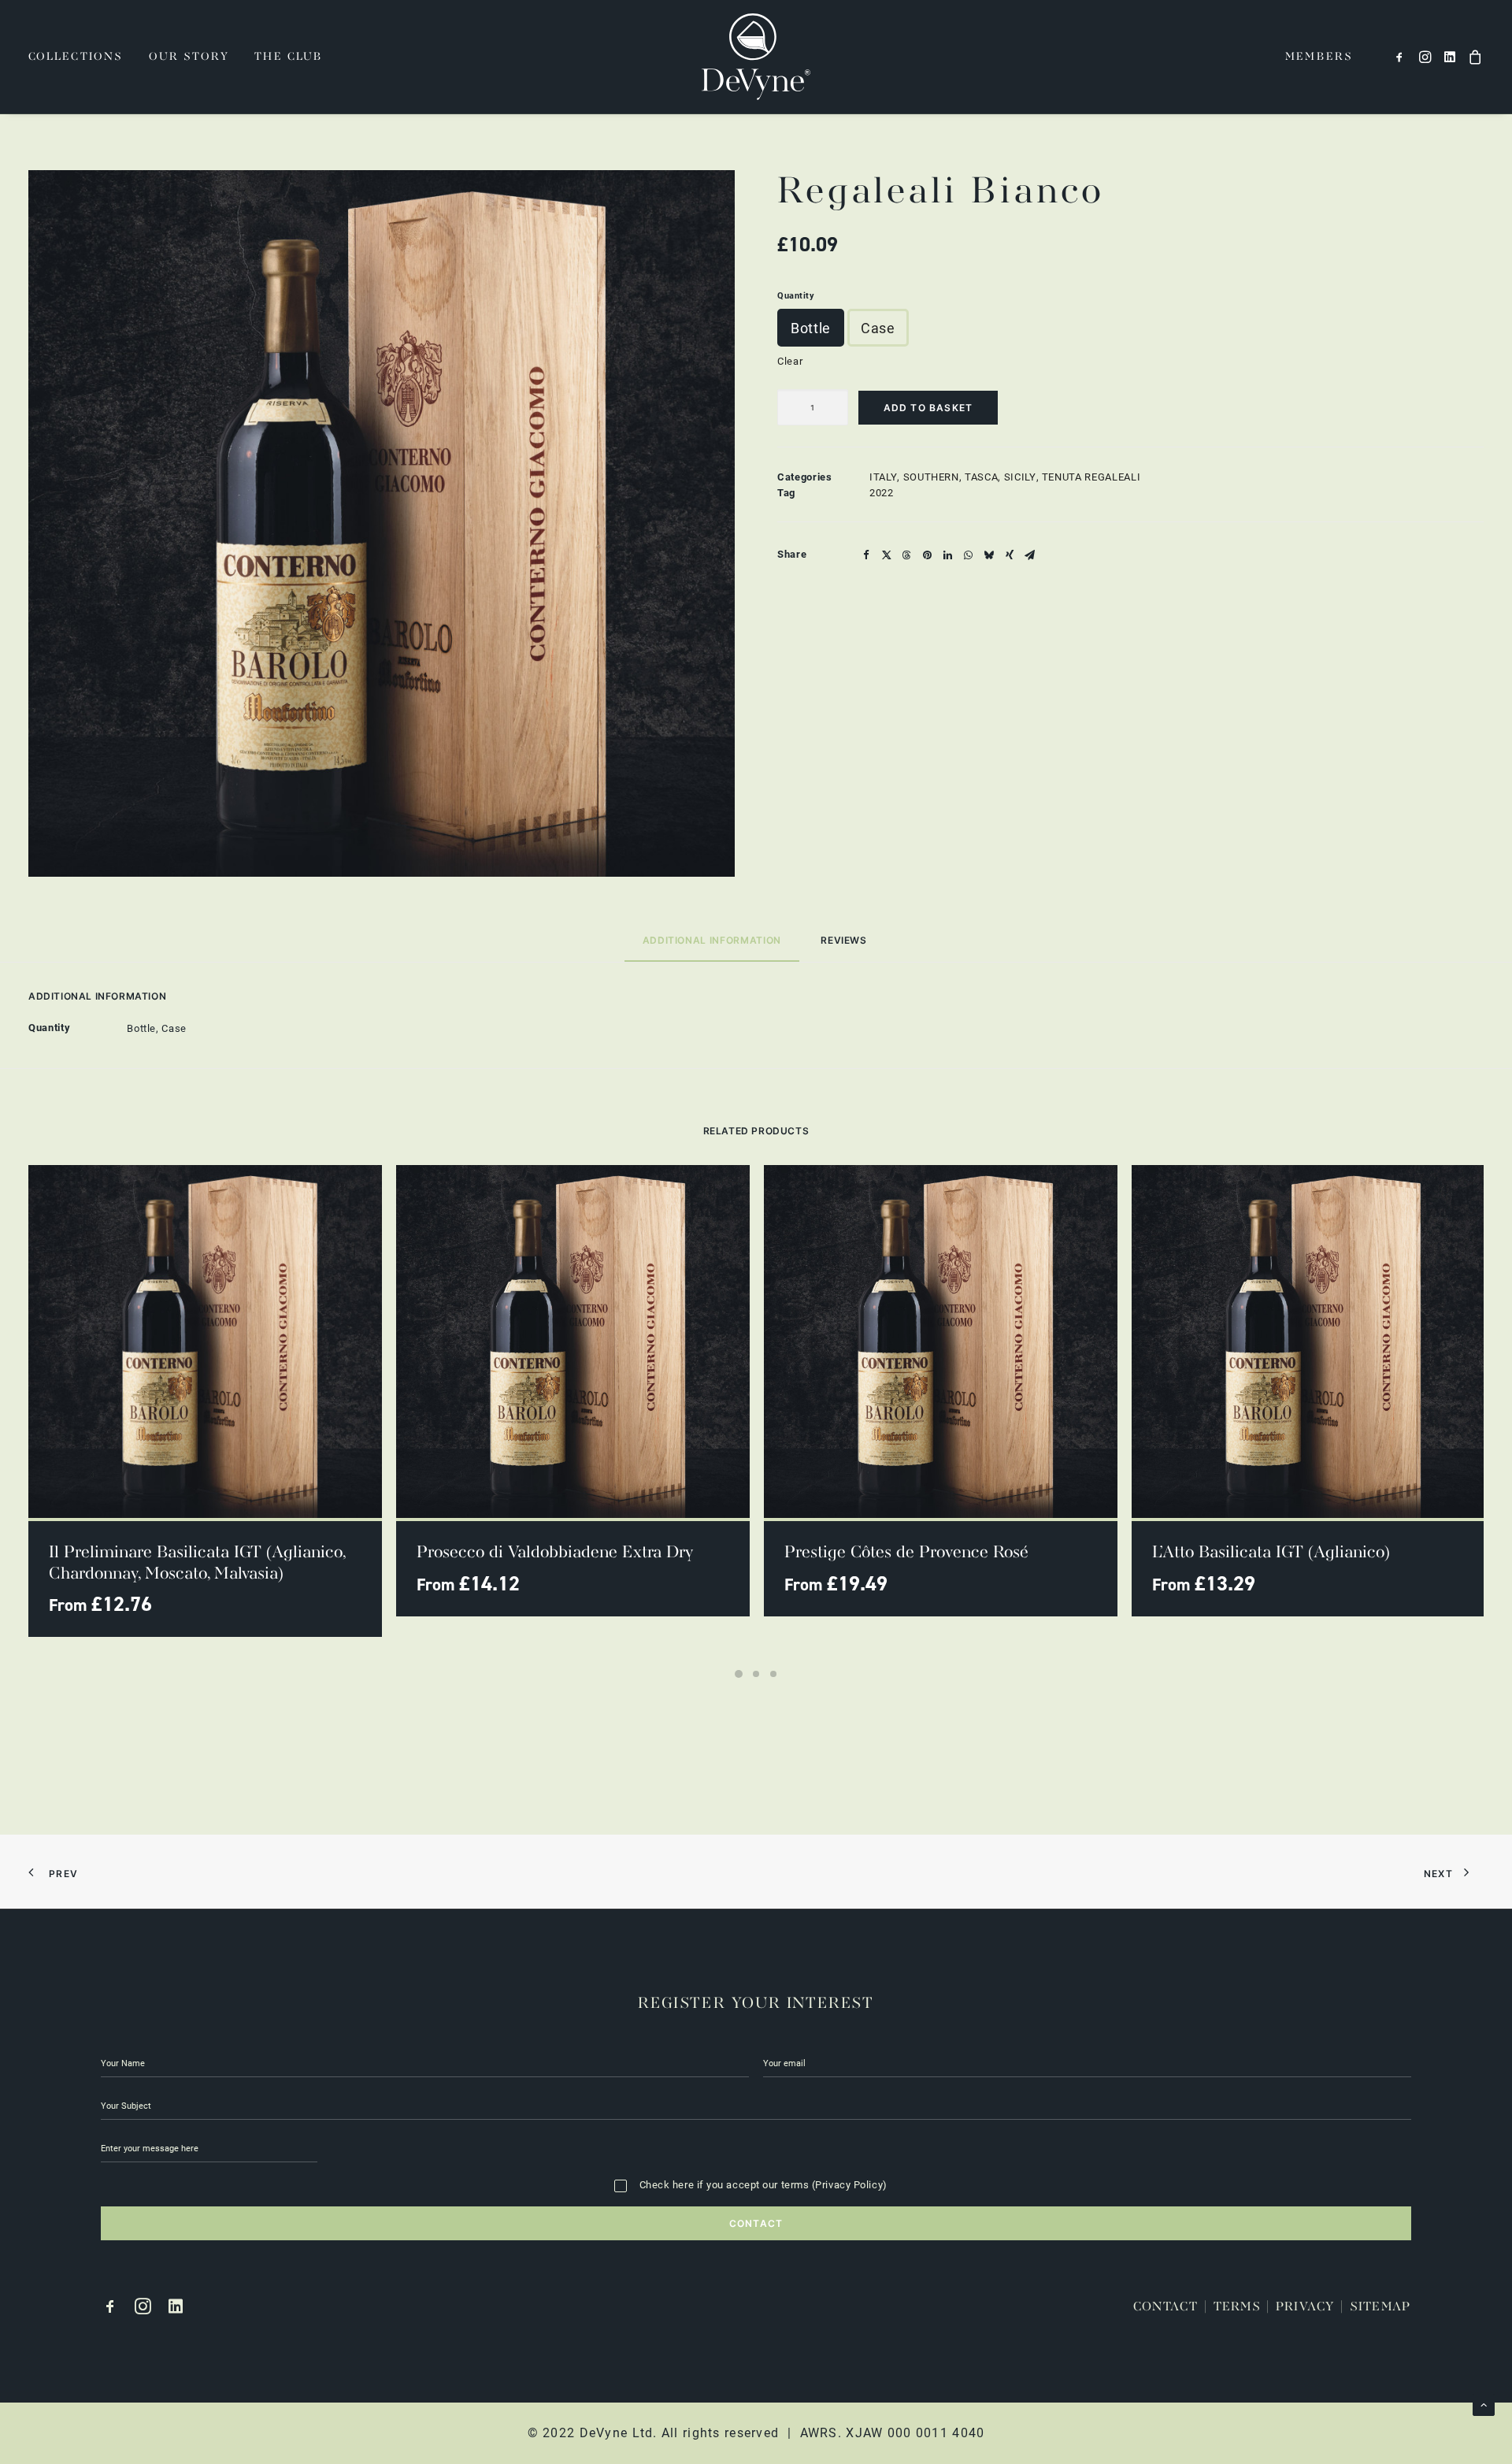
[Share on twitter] (887, 555)
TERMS (1237, 2307)
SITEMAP (1380, 2307)
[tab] (845, 947)
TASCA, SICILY (1000, 477)
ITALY (883, 477)
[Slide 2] (756, 1674)
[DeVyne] (756, 57)
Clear (790, 361)
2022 (882, 492)
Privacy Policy (849, 2184)
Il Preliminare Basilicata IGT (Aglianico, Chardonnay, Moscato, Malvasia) (197, 1563)
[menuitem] (81, 57)
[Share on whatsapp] (969, 555)
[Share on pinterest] (928, 555)
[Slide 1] (739, 1674)
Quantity (796, 295)
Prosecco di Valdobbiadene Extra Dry (555, 1553)
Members (1319, 57)
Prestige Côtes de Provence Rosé (906, 1553)
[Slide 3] (773, 1674)
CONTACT (1166, 2307)
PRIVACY (1305, 2307)
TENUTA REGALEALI (1091, 477)
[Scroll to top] (1484, 2403)
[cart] (1473, 57)
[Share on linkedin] (948, 555)
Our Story (189, 57)
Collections (76, 57)
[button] (1402, 57)
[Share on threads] (907, 555)
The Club (289, 57)
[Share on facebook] (866, 555)
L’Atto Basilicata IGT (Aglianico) (1271, 1553)
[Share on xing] (1010, 555)
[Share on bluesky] (989, 555)
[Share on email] (1030, 555)
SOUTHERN (931, 477)
